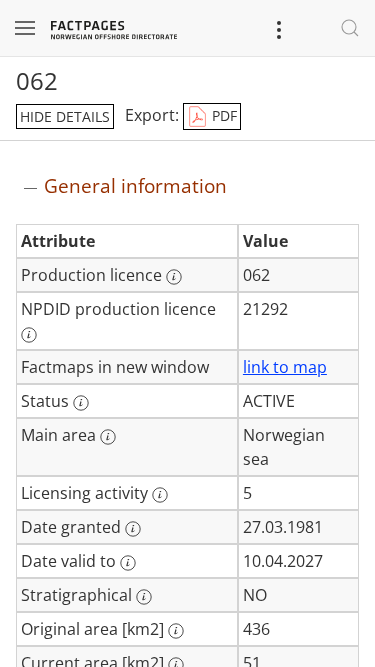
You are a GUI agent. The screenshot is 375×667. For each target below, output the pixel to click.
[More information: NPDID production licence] (29, 335)
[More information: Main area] (108, 437)
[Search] (350, 28)
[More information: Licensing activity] (160, 495)
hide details (65, 116)
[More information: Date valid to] (128, 563)
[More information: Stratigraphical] (144, 597)
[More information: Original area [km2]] (176, 631)
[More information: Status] (81, 403)
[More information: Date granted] (133, 529)
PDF (222, 115)
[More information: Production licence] (174, 277)
